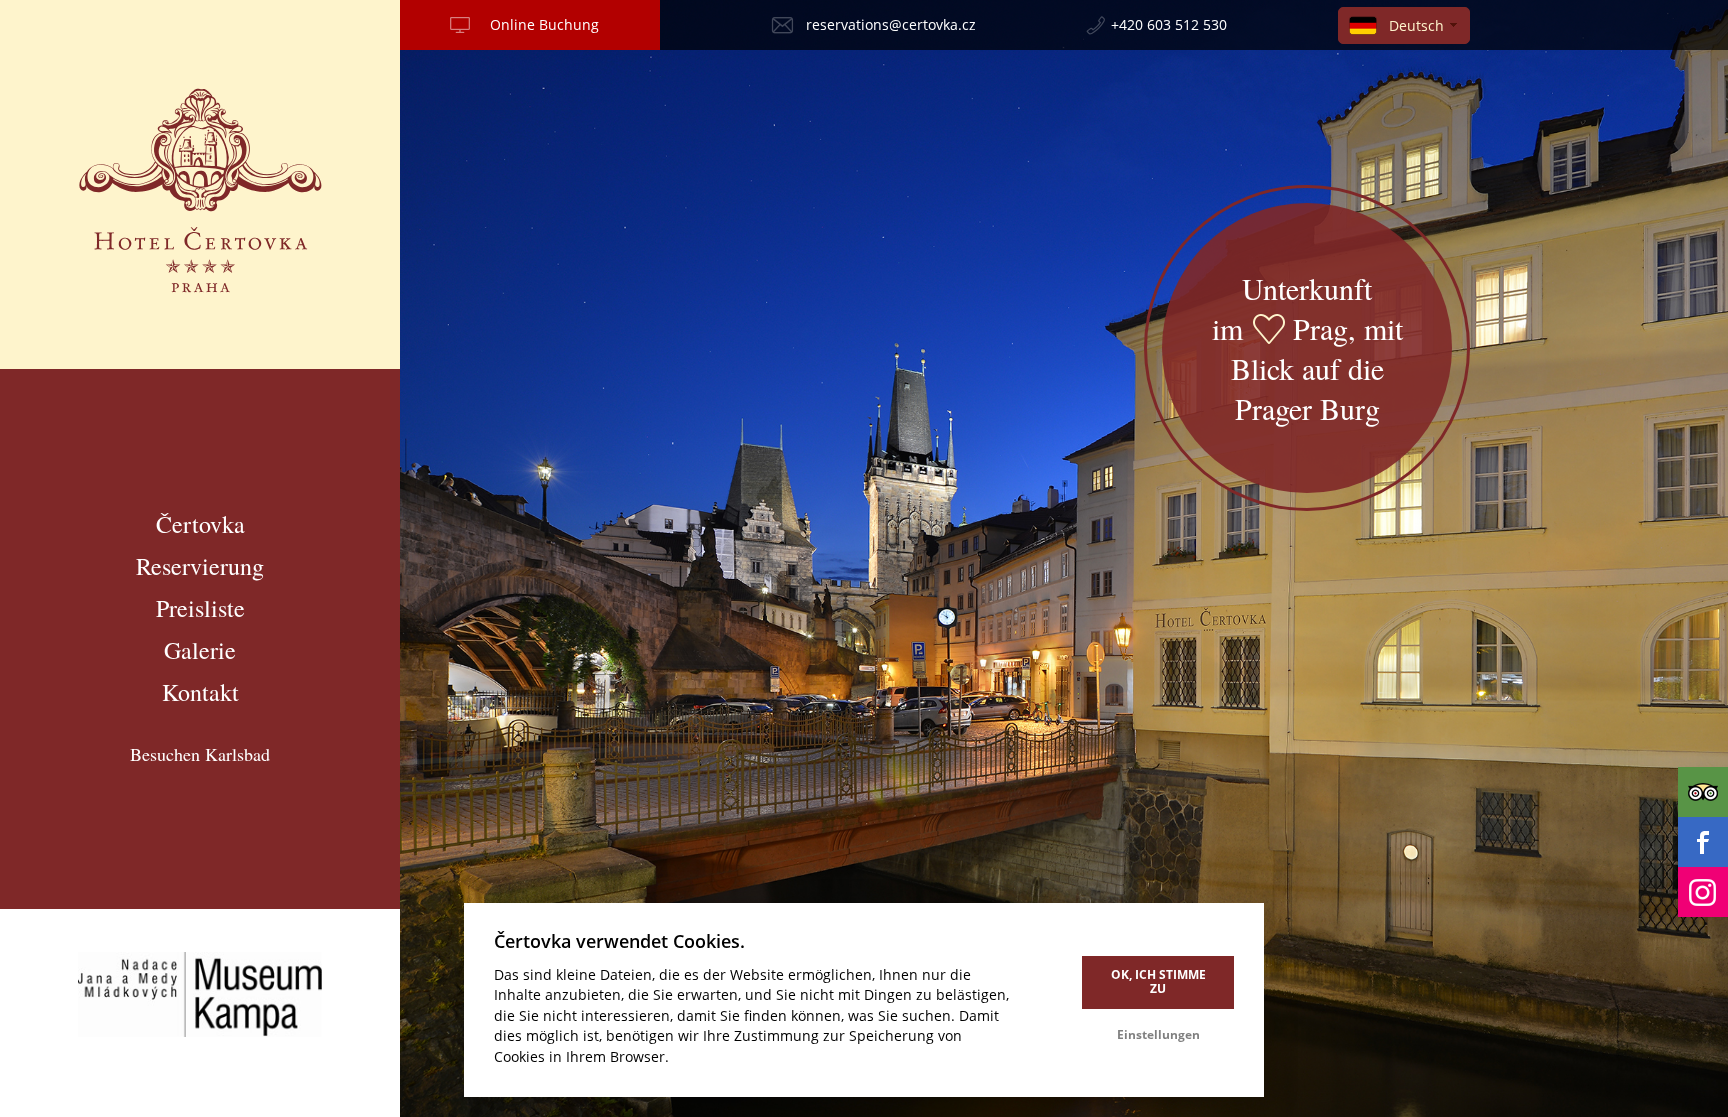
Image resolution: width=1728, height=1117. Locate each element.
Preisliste (200, 608)
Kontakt (200, 692)
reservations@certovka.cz (891, 24)
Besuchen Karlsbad (200, 754)
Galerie (200, 650)
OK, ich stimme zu (1158, 981)
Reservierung (200, 566)
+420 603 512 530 (1169, 24)
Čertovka (200, 524)
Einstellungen (1158, 1034)
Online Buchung (544, 24)
